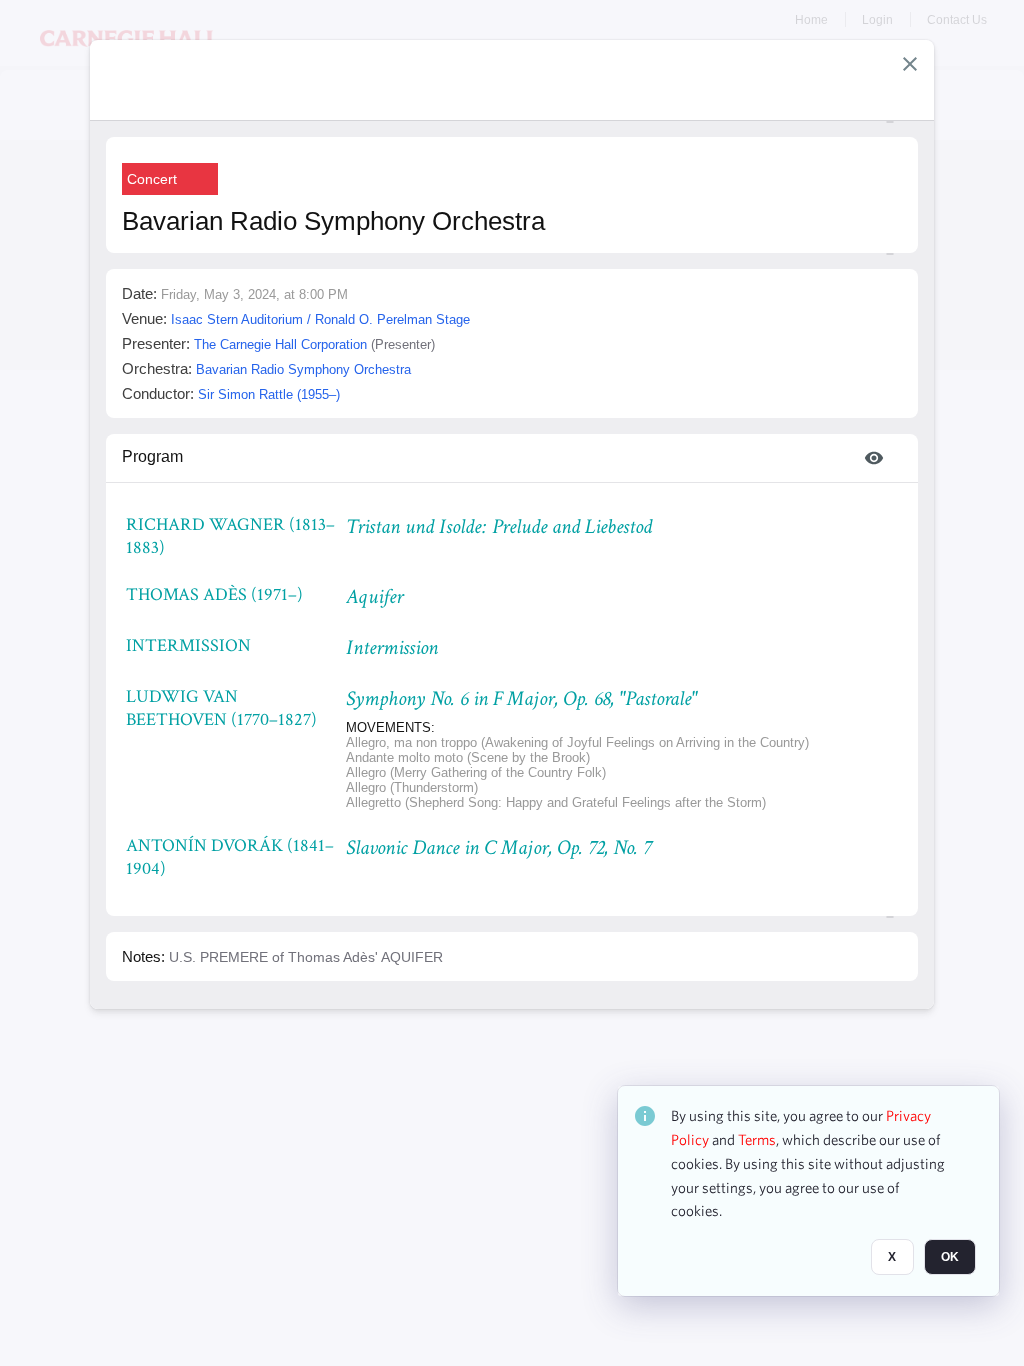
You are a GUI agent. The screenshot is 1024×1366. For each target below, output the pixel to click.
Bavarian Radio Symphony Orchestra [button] (303, 369)
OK (950, 1257)
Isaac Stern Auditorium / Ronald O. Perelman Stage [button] (320, 319)
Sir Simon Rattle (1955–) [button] (269, 394)
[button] (910, 64)
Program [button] (152, 456)
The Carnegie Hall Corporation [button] (280, 344)
